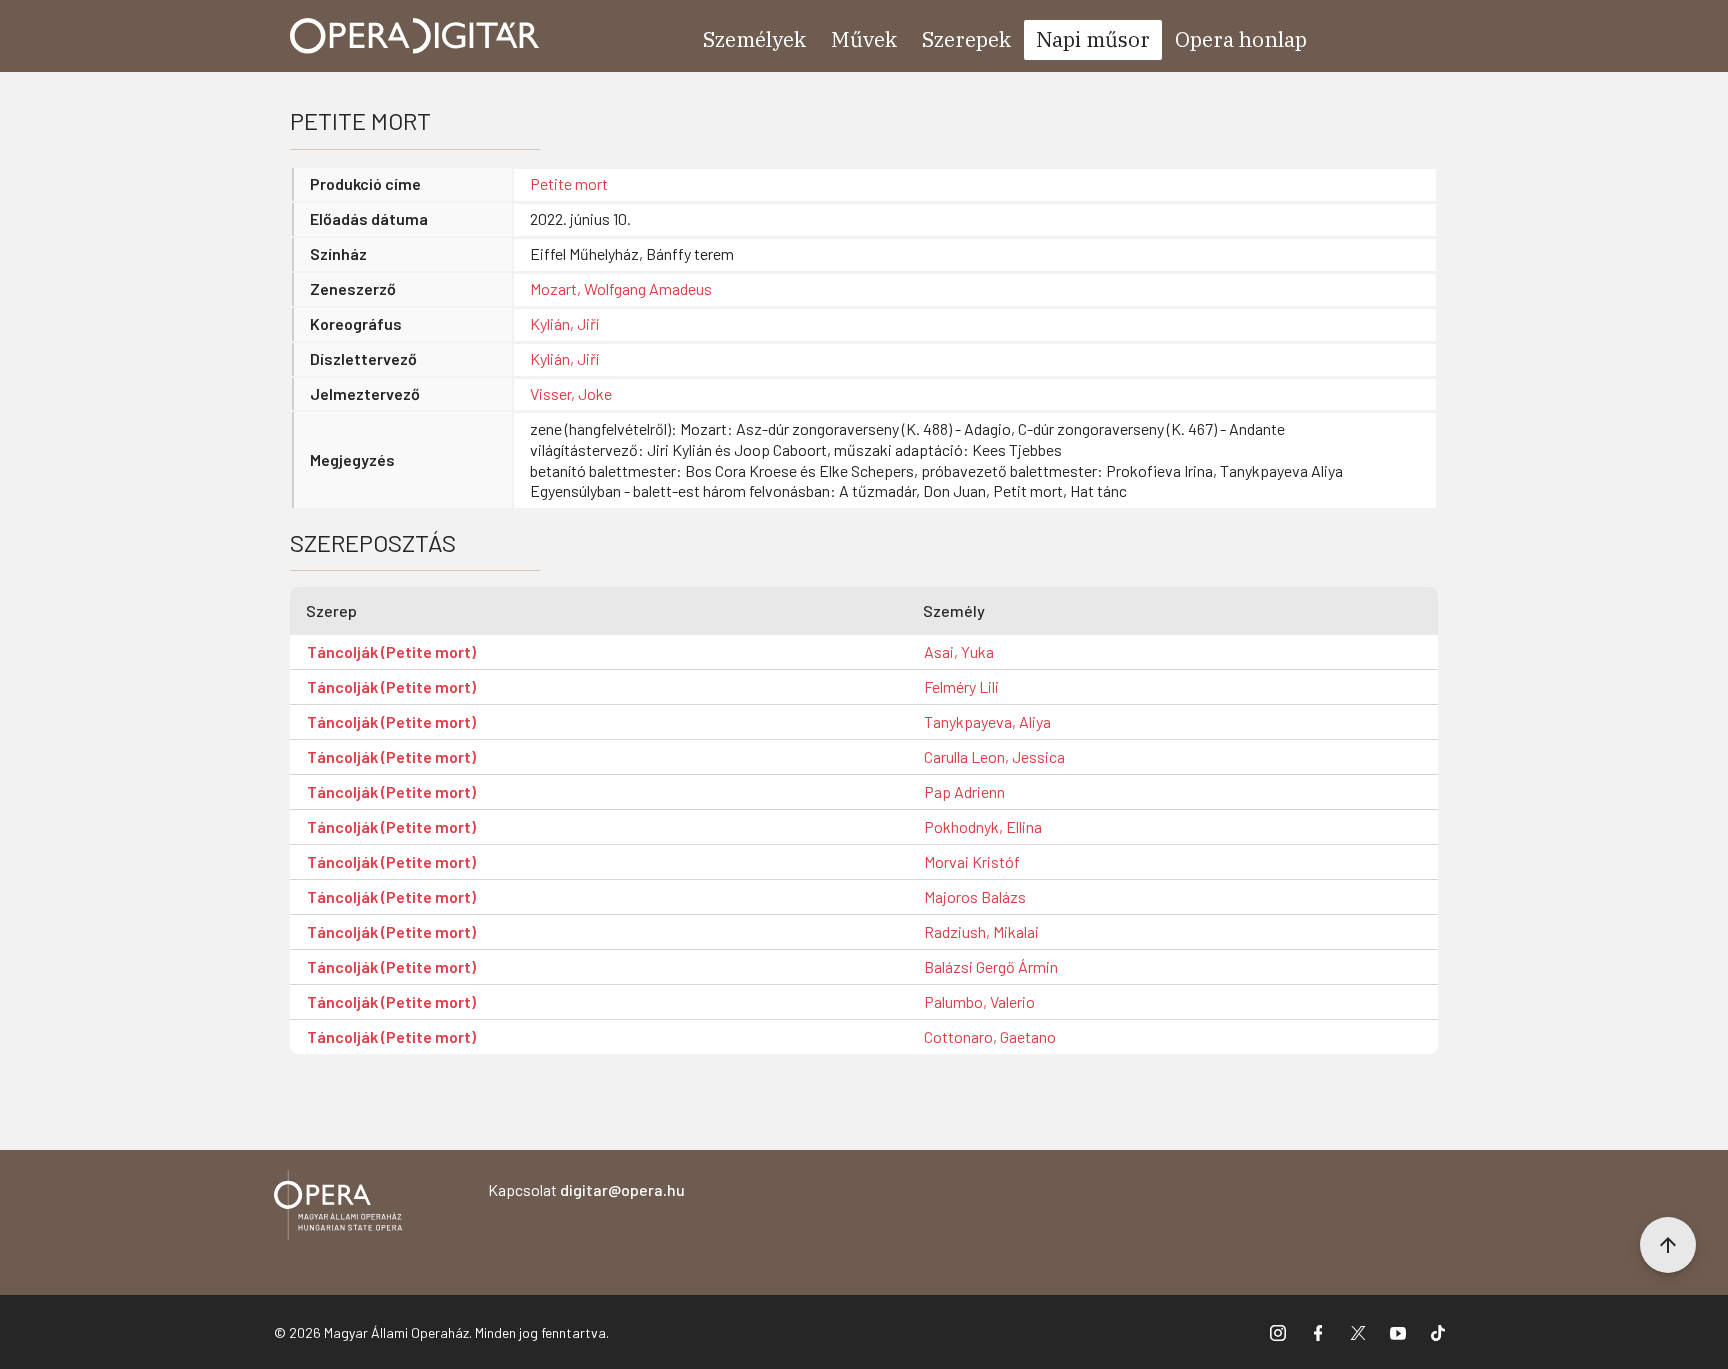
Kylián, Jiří (564, 323)
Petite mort (569, 183)
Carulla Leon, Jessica (994, 756)
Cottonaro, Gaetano (990, 1036)
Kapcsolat (586, 1189)
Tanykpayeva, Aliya (987, 721)
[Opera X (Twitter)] (1358, 1332)
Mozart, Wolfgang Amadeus (621, 288)
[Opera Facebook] (1318, 1332)
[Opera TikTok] (1438, 1332)
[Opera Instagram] (1278, 1332)
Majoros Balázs (975, 896)
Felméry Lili (961, 686)
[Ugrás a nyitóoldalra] (415, 36)
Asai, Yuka (959, 651)
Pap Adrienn (964, 791)
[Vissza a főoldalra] (338, 1208)
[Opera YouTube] (1398, 1332)
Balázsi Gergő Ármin (991, 966)
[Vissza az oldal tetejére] (1668, 1245)
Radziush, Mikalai (981, 931)
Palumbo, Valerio (979, 1001)
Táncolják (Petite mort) (391, 651)
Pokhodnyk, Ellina (983, 826)
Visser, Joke (571, 393)
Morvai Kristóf (972, 861)
